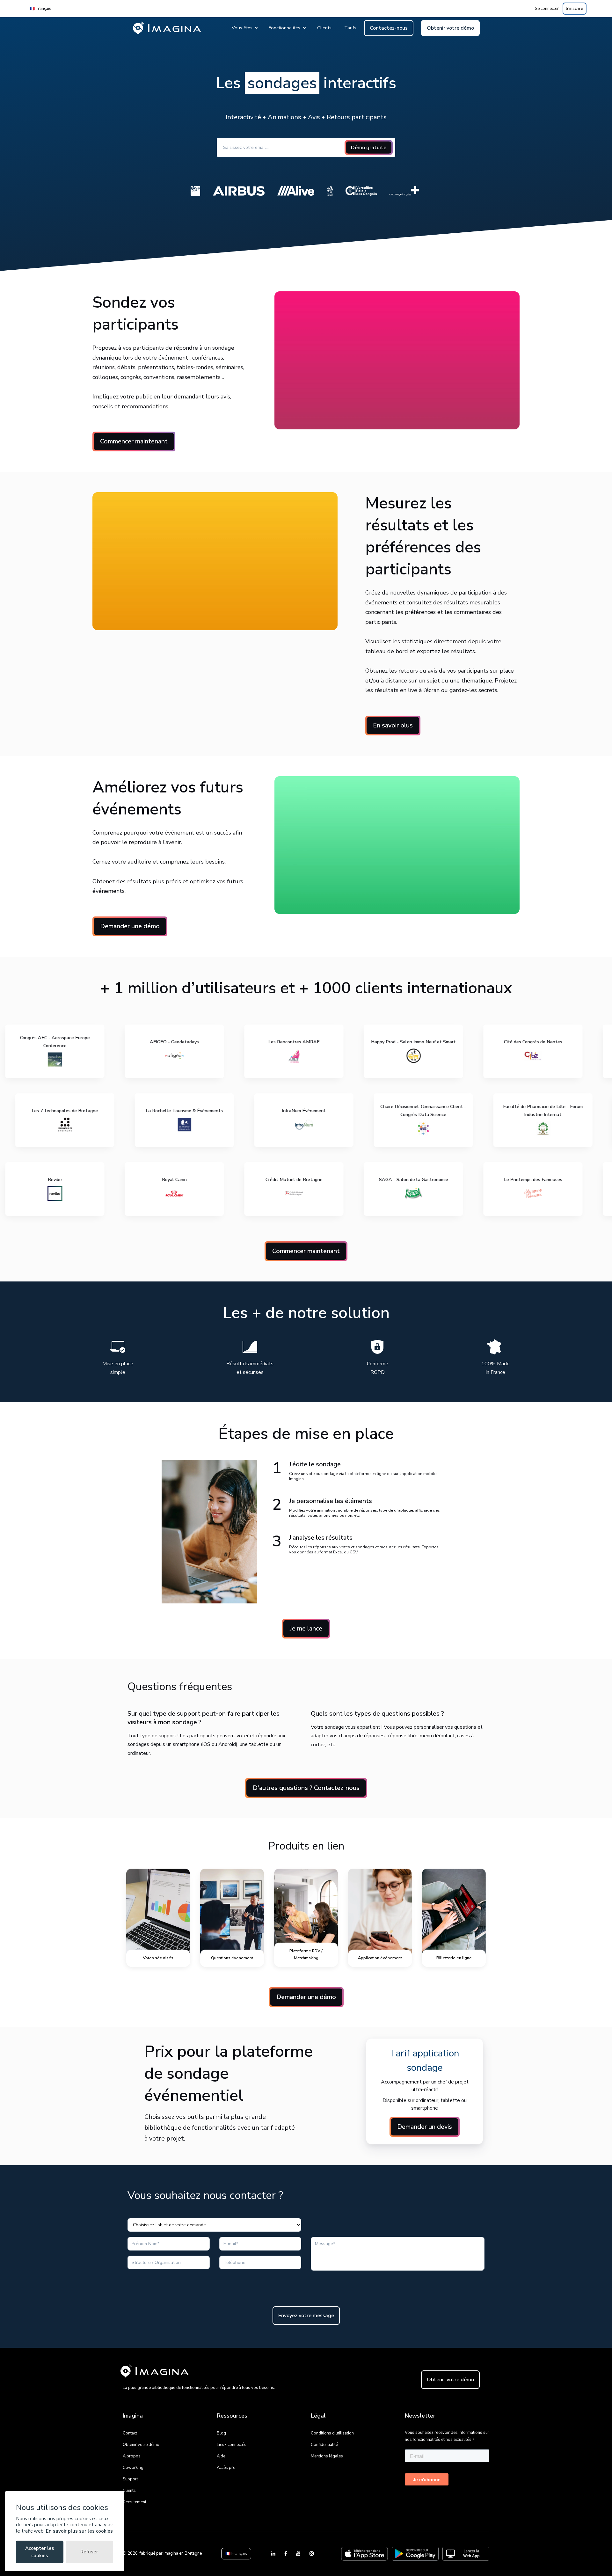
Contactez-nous (389, 28)
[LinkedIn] (274, 2554)
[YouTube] (299, 2554)
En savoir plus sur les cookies (79, 2531)
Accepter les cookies (40, 2552)
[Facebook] (286, 2554)
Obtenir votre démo (450, 28)
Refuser (89, 2552)
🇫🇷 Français (40, 9)
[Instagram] (312, 2554)
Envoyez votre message (306, 2316)
